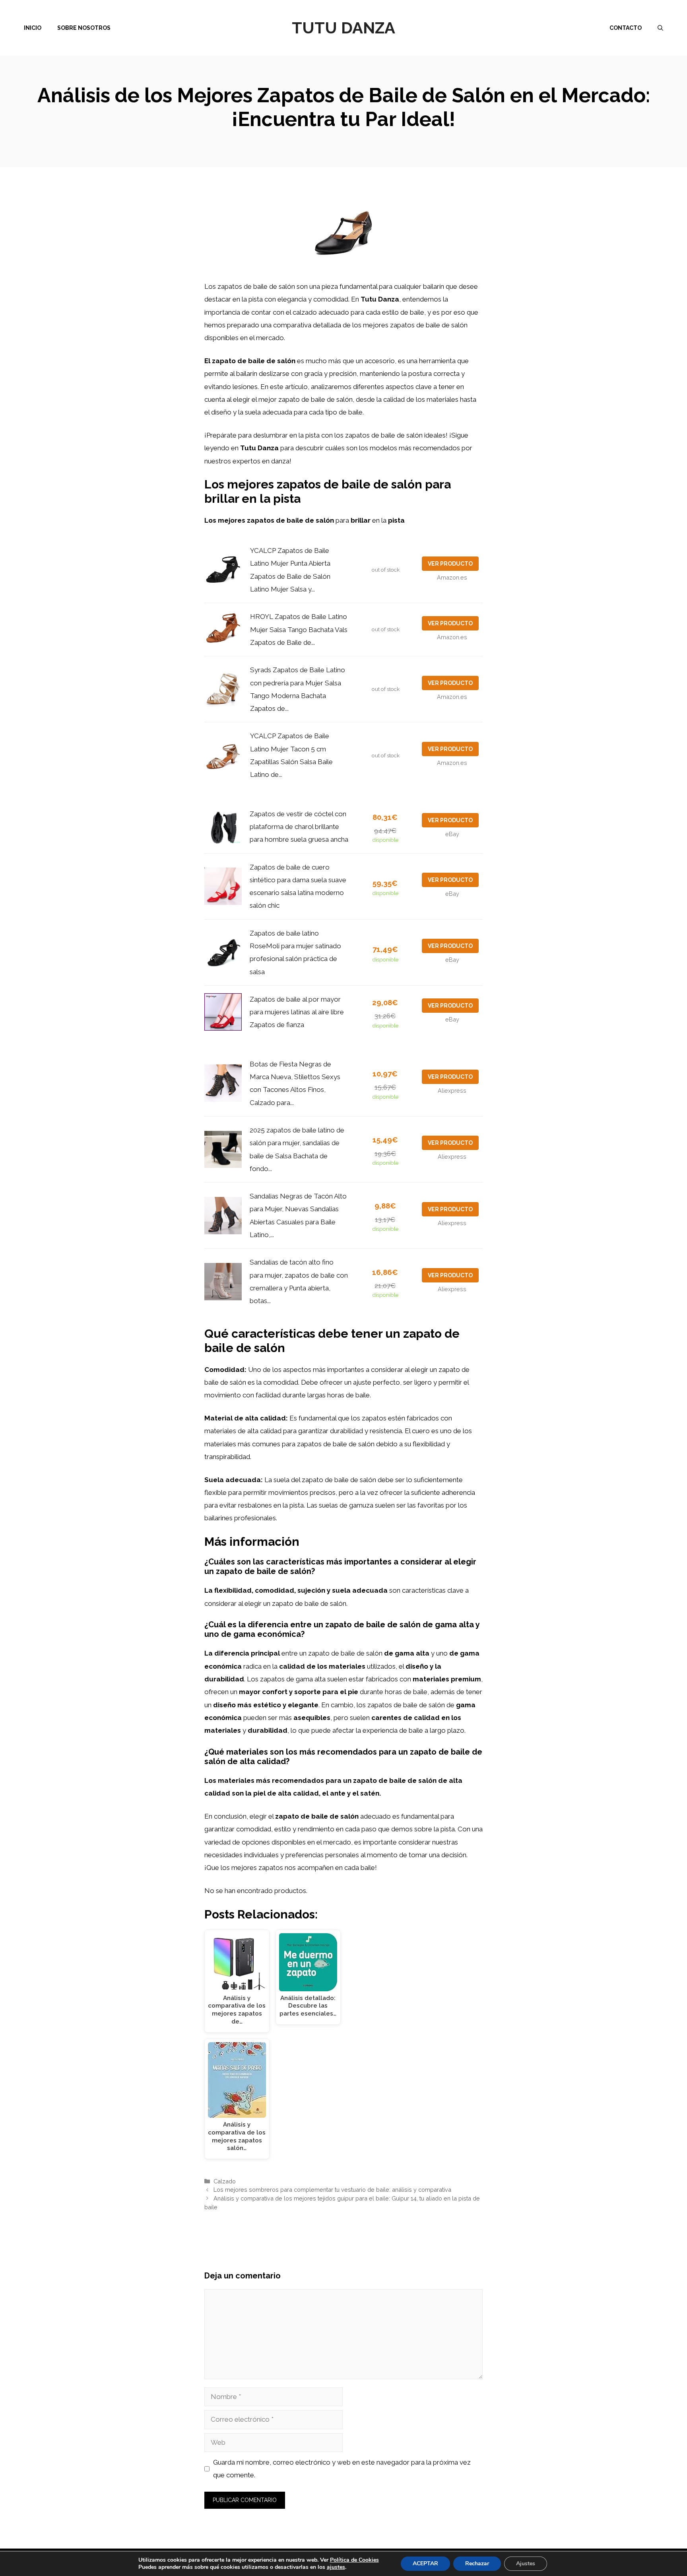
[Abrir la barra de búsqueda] (660, 28)
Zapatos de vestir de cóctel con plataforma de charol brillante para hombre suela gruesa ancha (299, 827)
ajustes (336, 2567)
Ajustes (526, 2563)
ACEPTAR (425, 2563)
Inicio (33, 28)
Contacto (626, 28)
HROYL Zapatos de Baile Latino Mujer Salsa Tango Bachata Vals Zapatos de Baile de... (299, 629)
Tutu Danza (343, 28)
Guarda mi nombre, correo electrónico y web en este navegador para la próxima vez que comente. (342, 2469)
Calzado (225, 2181)
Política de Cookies (354, 2560)
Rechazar (477, 2563)
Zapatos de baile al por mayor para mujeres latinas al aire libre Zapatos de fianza (297, 1012)
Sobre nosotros (84, 28)
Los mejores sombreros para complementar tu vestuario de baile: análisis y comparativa (332, 2190)
